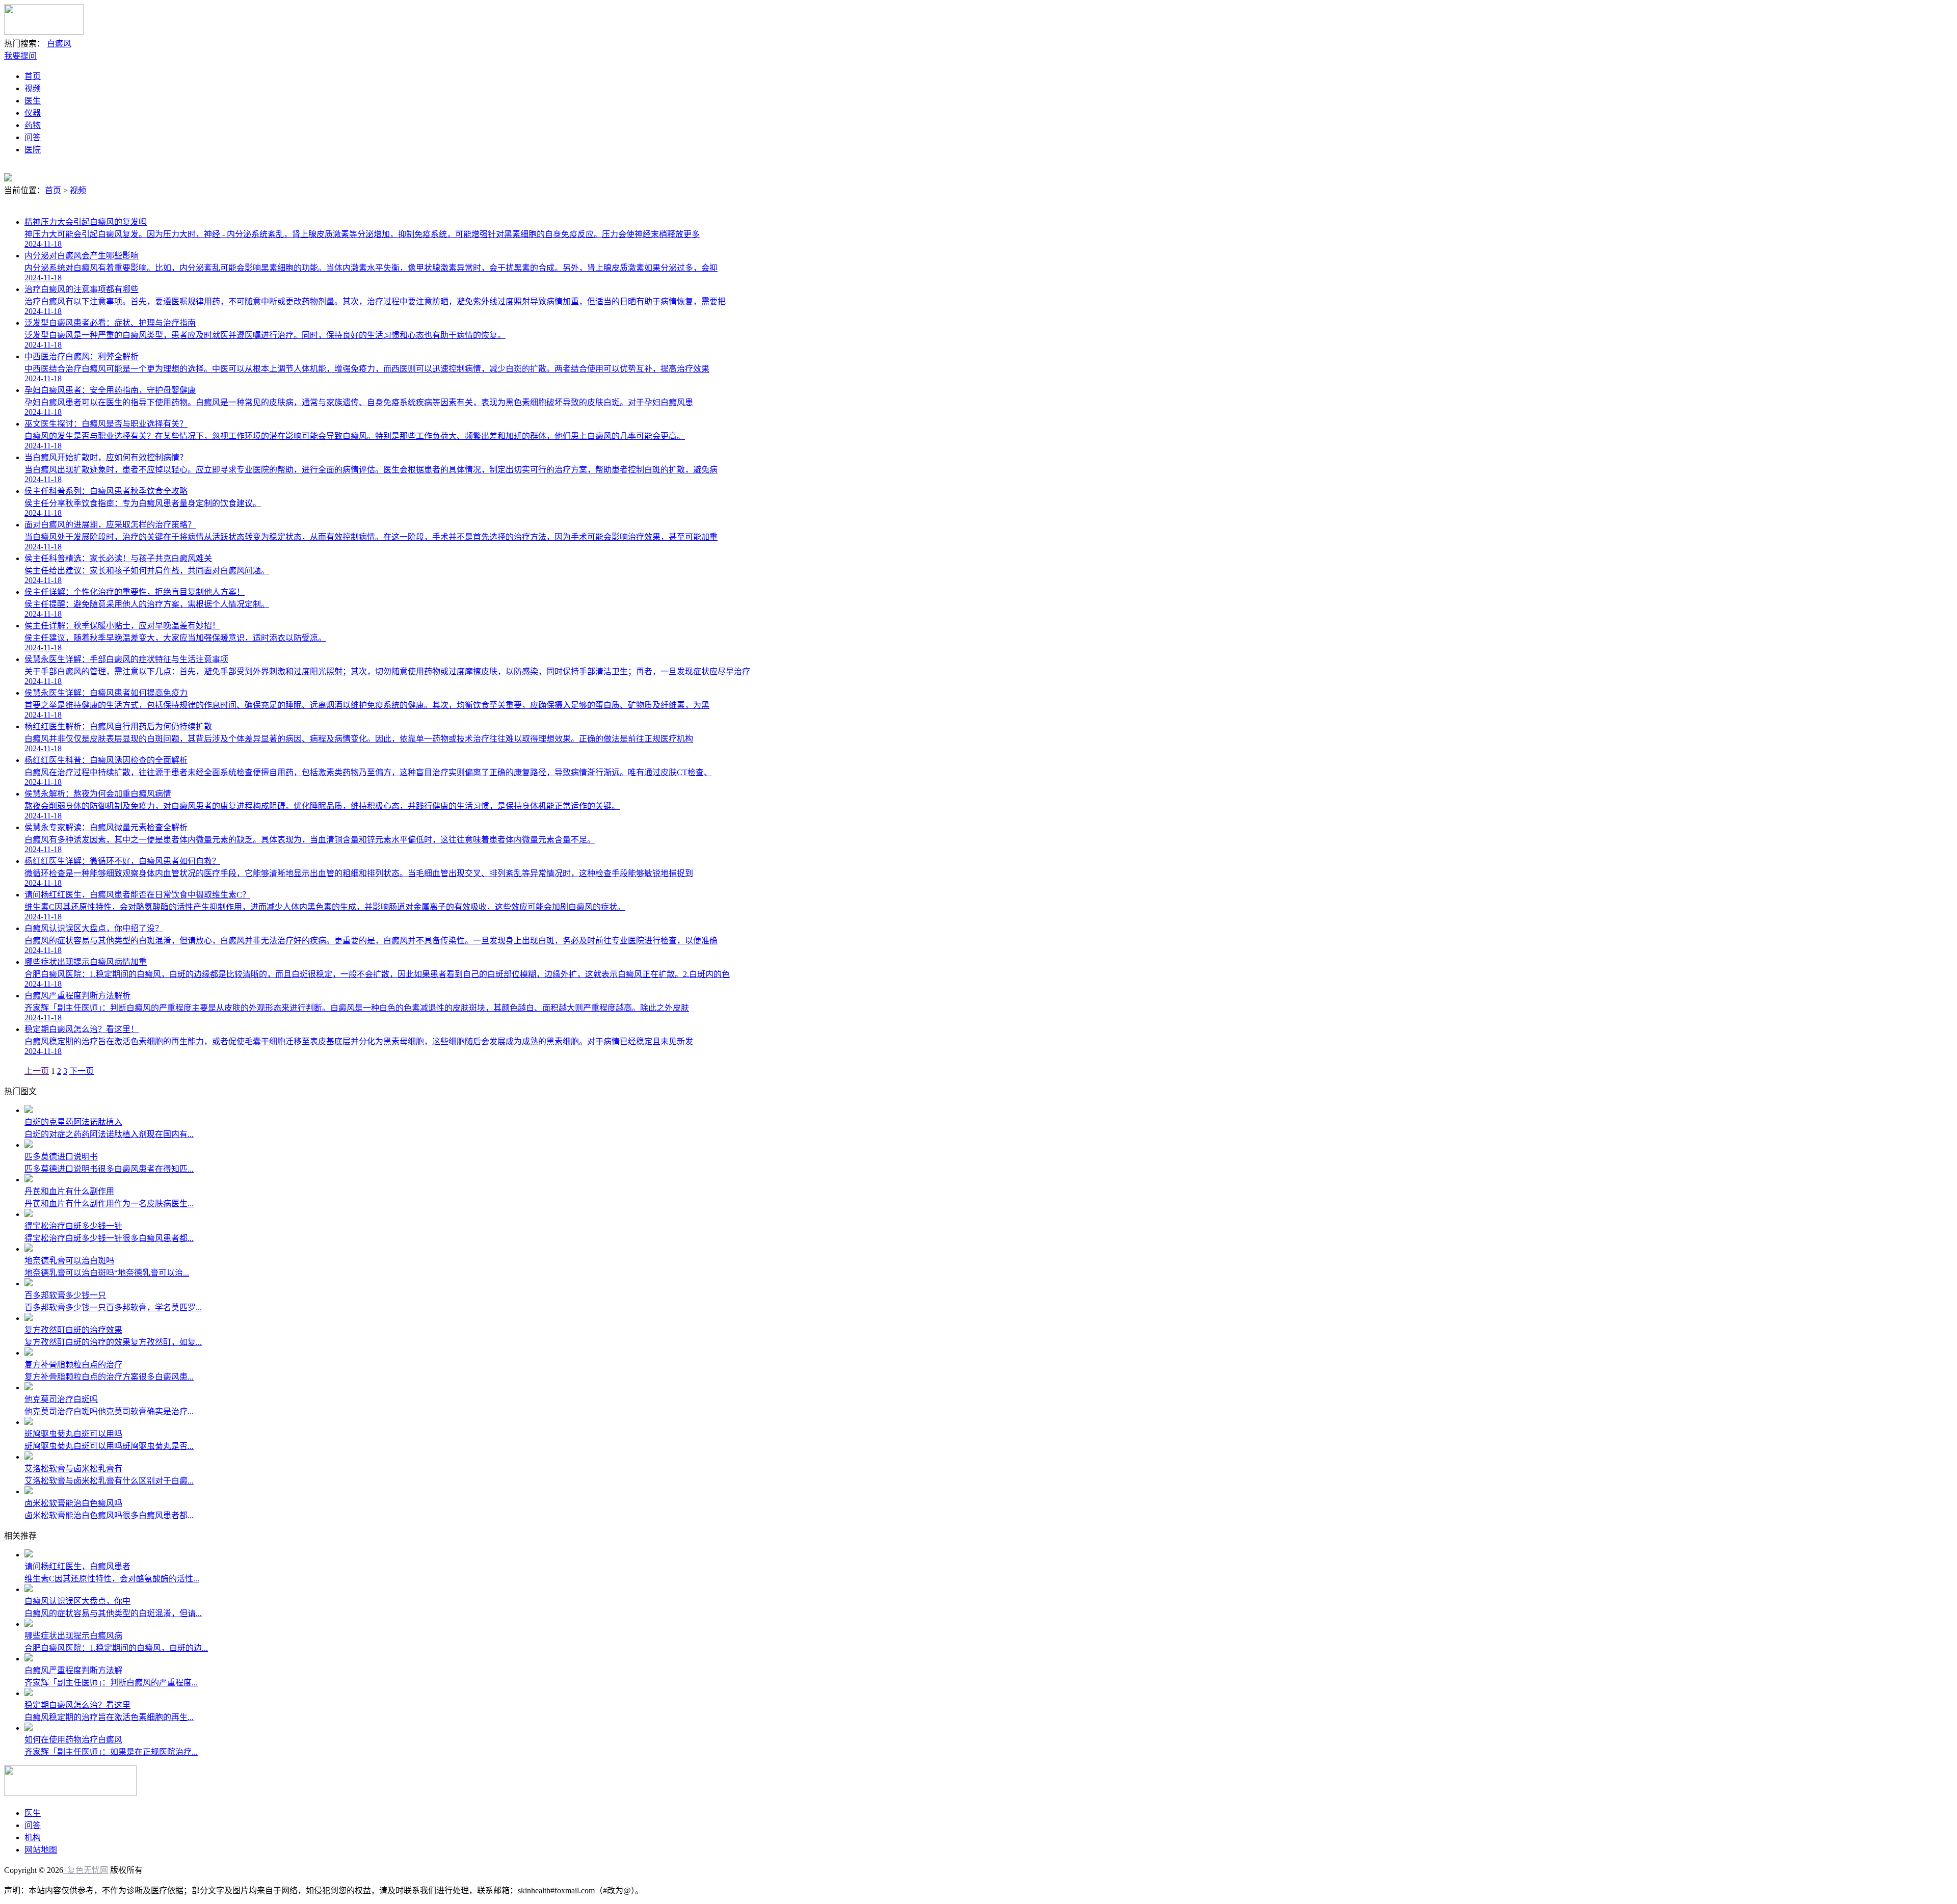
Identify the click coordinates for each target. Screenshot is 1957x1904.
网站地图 (41, 1850)
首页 (33, 76)
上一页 (37, 1071)
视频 (33, 88)
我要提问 (20, 56)
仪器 (33, 113)
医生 (33, 101)
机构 (33, 1837)
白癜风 (59, 44)
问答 (33, 137)
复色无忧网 (86, 1870)
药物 (33, 125)
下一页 (82, 1071)
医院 (33, 150)
